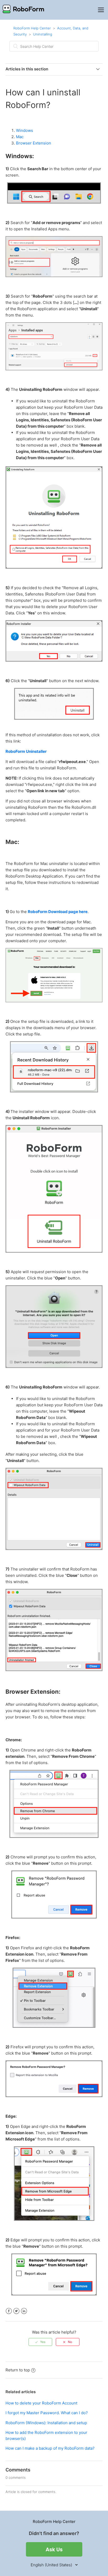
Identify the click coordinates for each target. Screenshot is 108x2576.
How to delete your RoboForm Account (41, 2403)
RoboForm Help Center (32, 28)
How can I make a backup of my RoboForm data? (50, 2448)
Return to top (18, 2370)
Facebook (9, 2311)
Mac (20, 137)
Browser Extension (34, 143)
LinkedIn (24, 2311)
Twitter (16, 2311)
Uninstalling (43, 34)
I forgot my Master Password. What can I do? (47, 2413)
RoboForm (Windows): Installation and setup (46, 2423)
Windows (25, 130)
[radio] (40, 2342)
